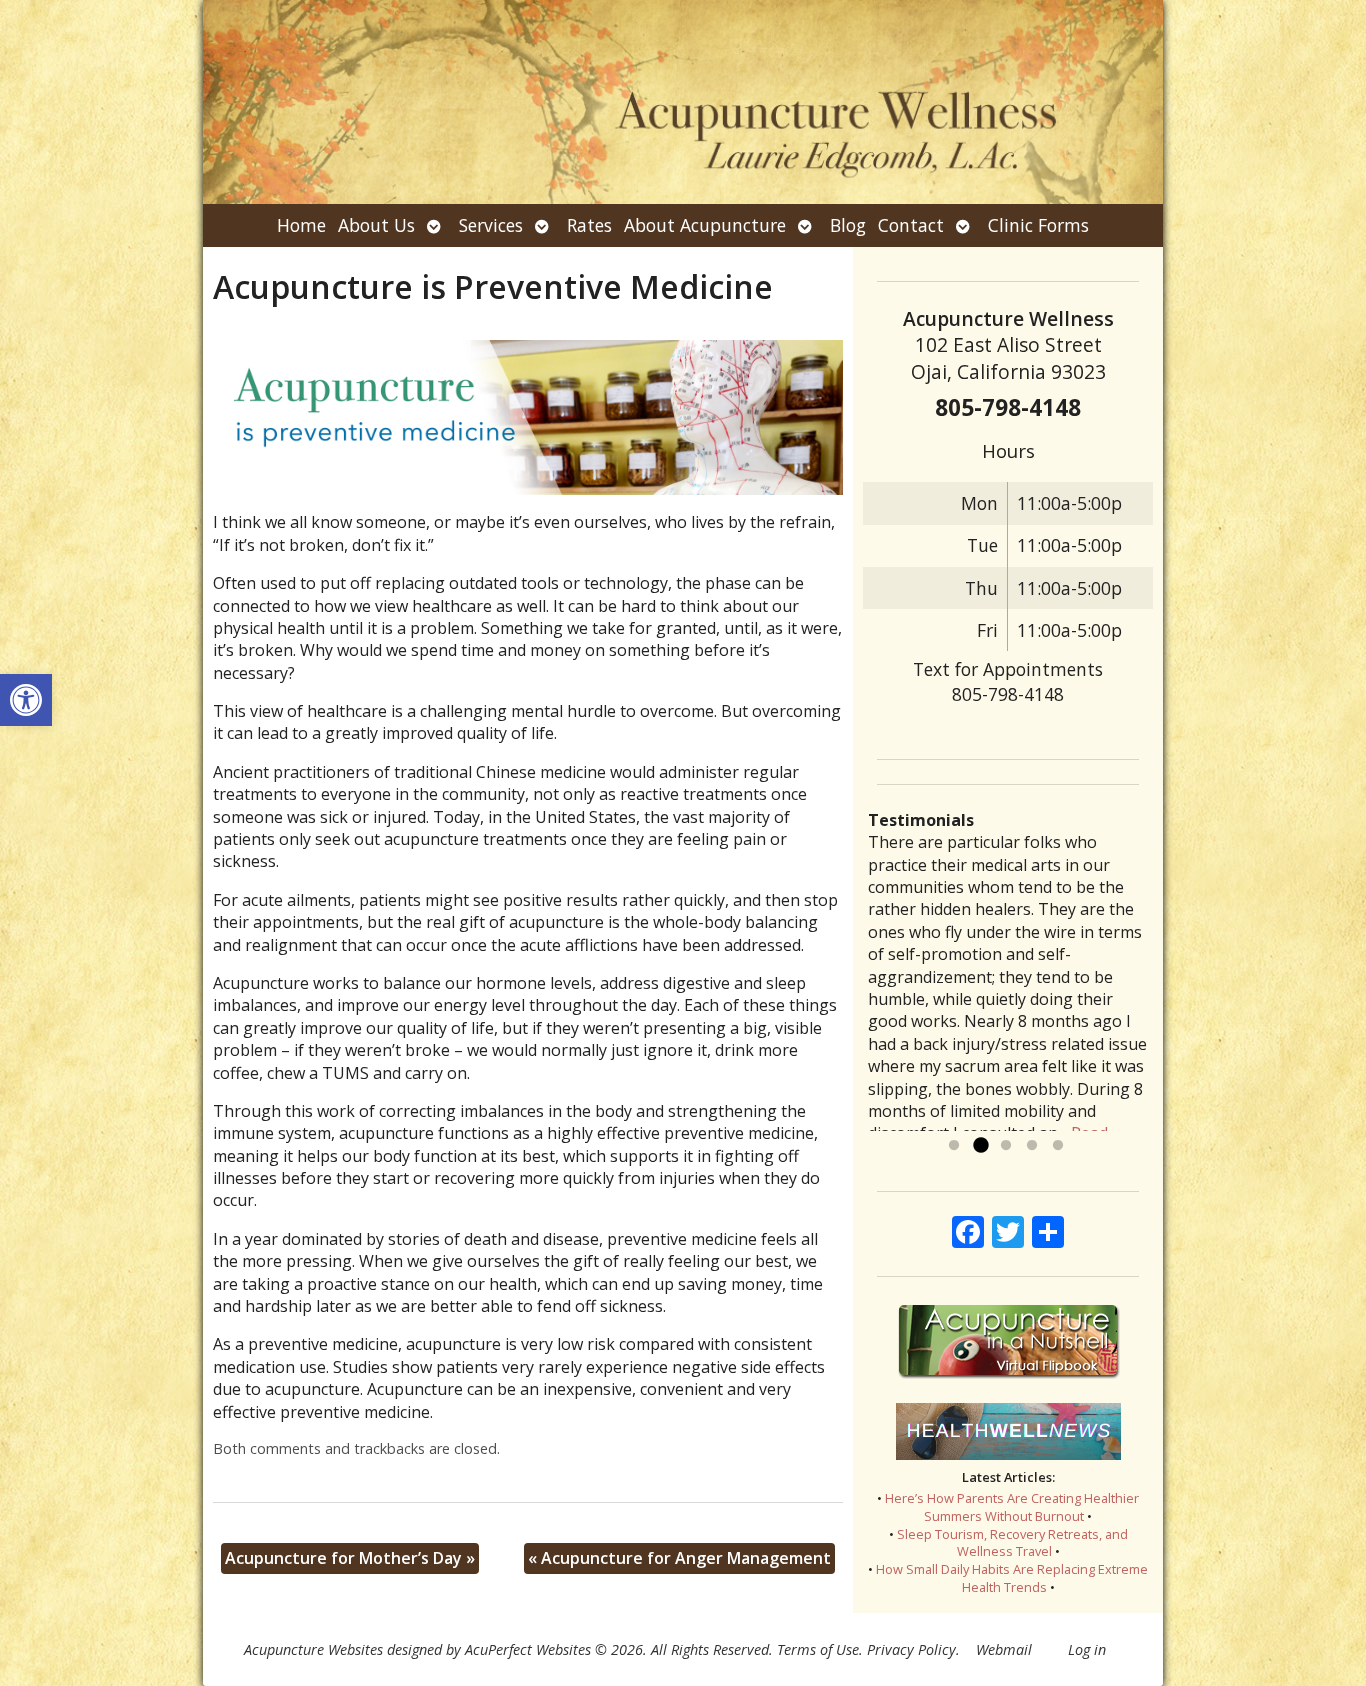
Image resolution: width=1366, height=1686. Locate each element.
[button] (26, 700)
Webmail (1004, 1649)
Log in (1087, 1649)
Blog (848, 225)
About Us (376, 225)
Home (301, 225)
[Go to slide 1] (954, 1146)
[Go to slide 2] (980, 1146)
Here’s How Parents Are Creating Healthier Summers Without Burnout (1012, 1507)
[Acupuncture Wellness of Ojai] (683, 102)
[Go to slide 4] (1032, 1146)
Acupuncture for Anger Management (679, 1558)
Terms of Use (818, 1649)
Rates (589, 225)
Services (491, 225)
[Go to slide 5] (1058, 1146)
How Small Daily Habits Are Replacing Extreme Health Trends (1012, 1578)
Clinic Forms (1038, 225)
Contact (911, 225)
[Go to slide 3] (1006, 1146)
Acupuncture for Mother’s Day (350, 1558)
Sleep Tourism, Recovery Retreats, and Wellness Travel (1012, 1543)
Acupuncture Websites (313, 1649)
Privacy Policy (911, 1649)
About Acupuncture (705, 225)
